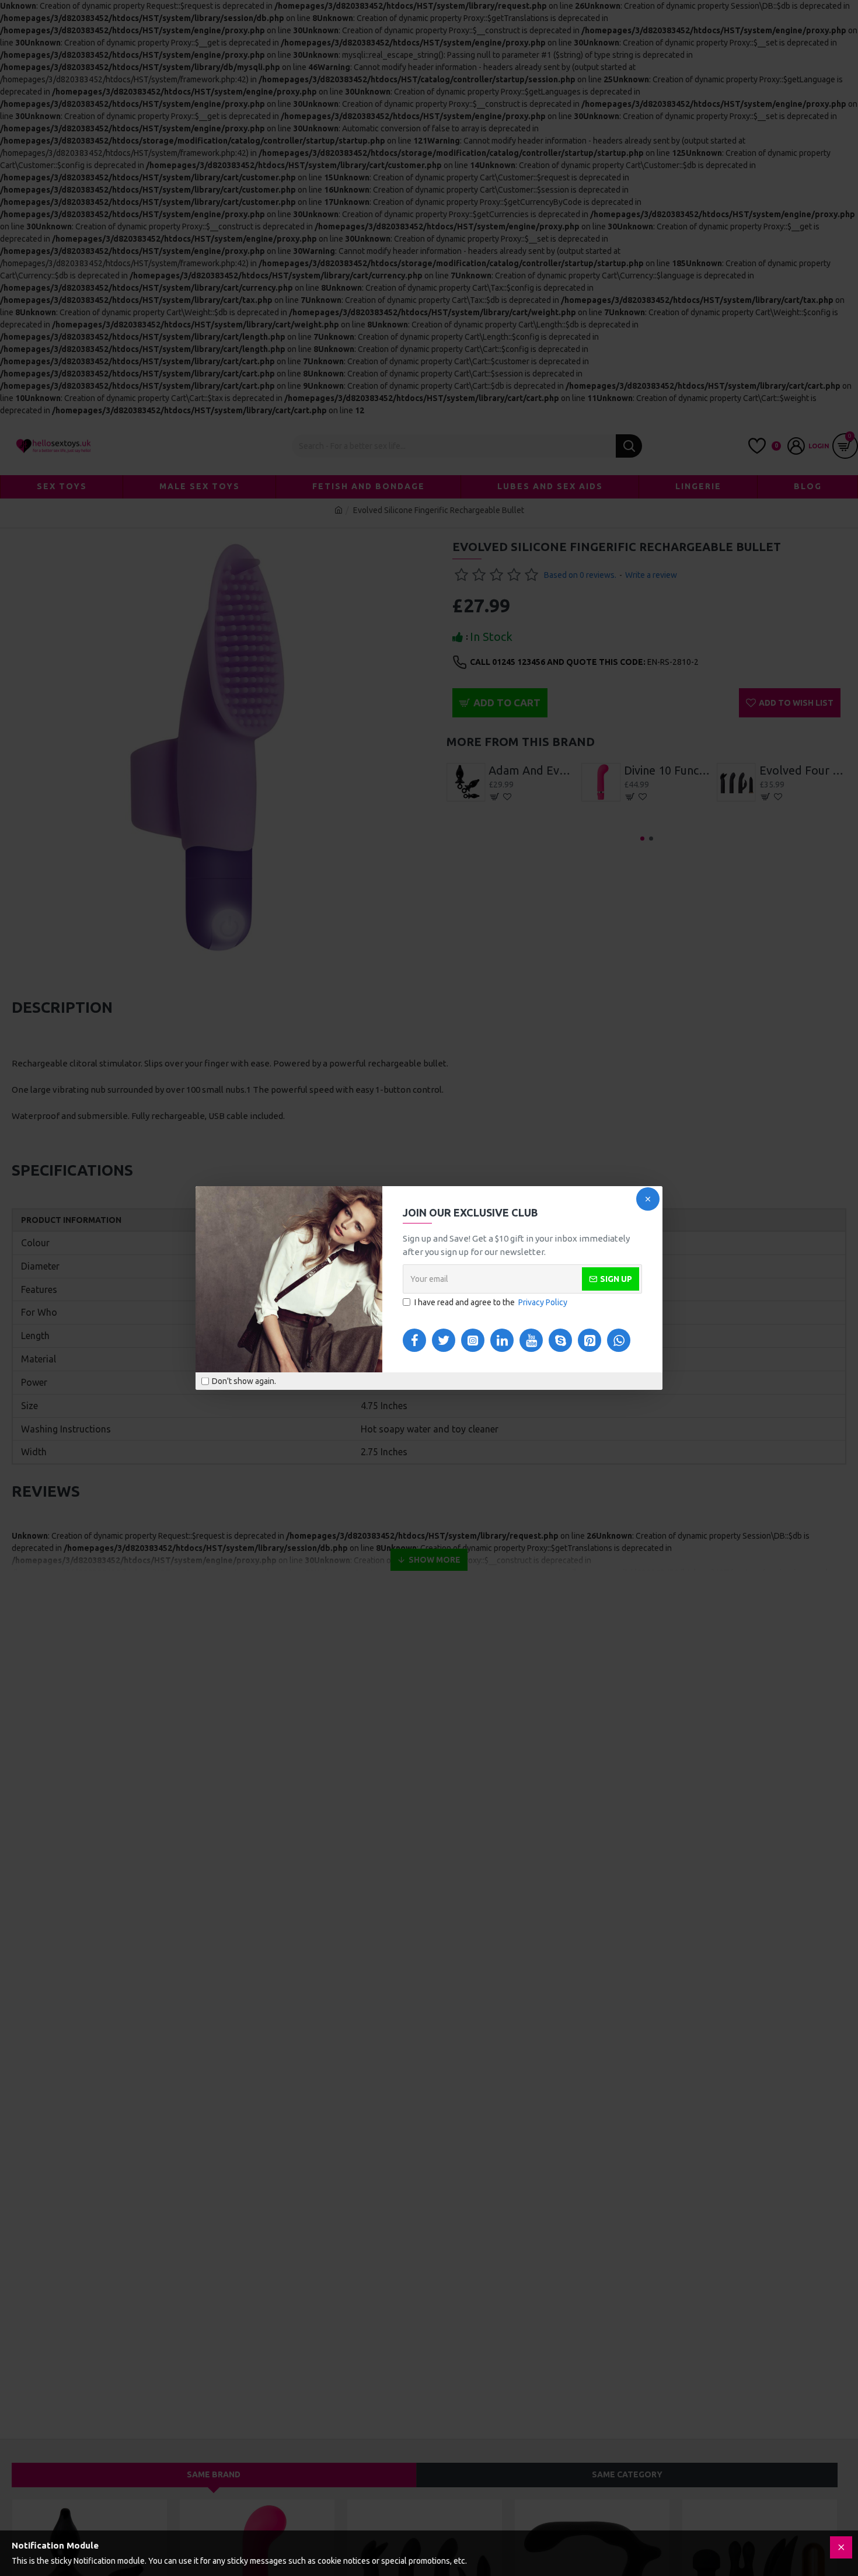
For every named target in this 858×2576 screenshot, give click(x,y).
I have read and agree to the (491, 1302)
